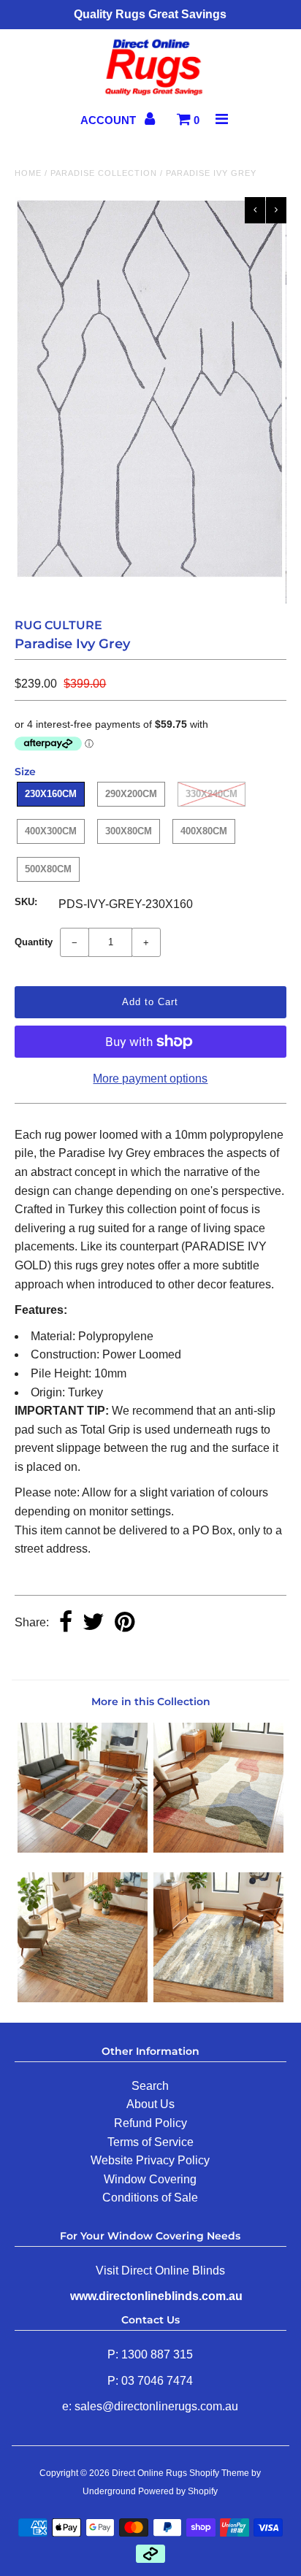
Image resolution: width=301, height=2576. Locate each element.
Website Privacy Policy (150, 2160)
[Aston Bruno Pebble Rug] (218, 1998)
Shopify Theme (219, 2473)
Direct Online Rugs (149, 2473)
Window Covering (150, 2179)
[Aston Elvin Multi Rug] (83, 1849)
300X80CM (129, 831)
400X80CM (204, 831)
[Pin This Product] (125, 1623)
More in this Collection (151, 1702)
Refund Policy (150, 2123)
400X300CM (51, 831)
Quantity (34, 942)
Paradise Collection (104, 173)
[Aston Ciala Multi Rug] (83, 1998)
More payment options (150, 1079)
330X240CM (212, 794)
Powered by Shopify (178, 2491)
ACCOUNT (110, 120)
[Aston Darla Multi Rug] (218, 1849)
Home (28, 173)
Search (150, 2086)
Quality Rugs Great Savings (150, 14)
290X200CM (131, 794)
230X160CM (51, 794)
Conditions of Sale (150, 2198)
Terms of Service (150, 2142)
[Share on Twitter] (94, 1623)
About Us (150, 2104)
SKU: (26, 902)
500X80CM (48, 869)
